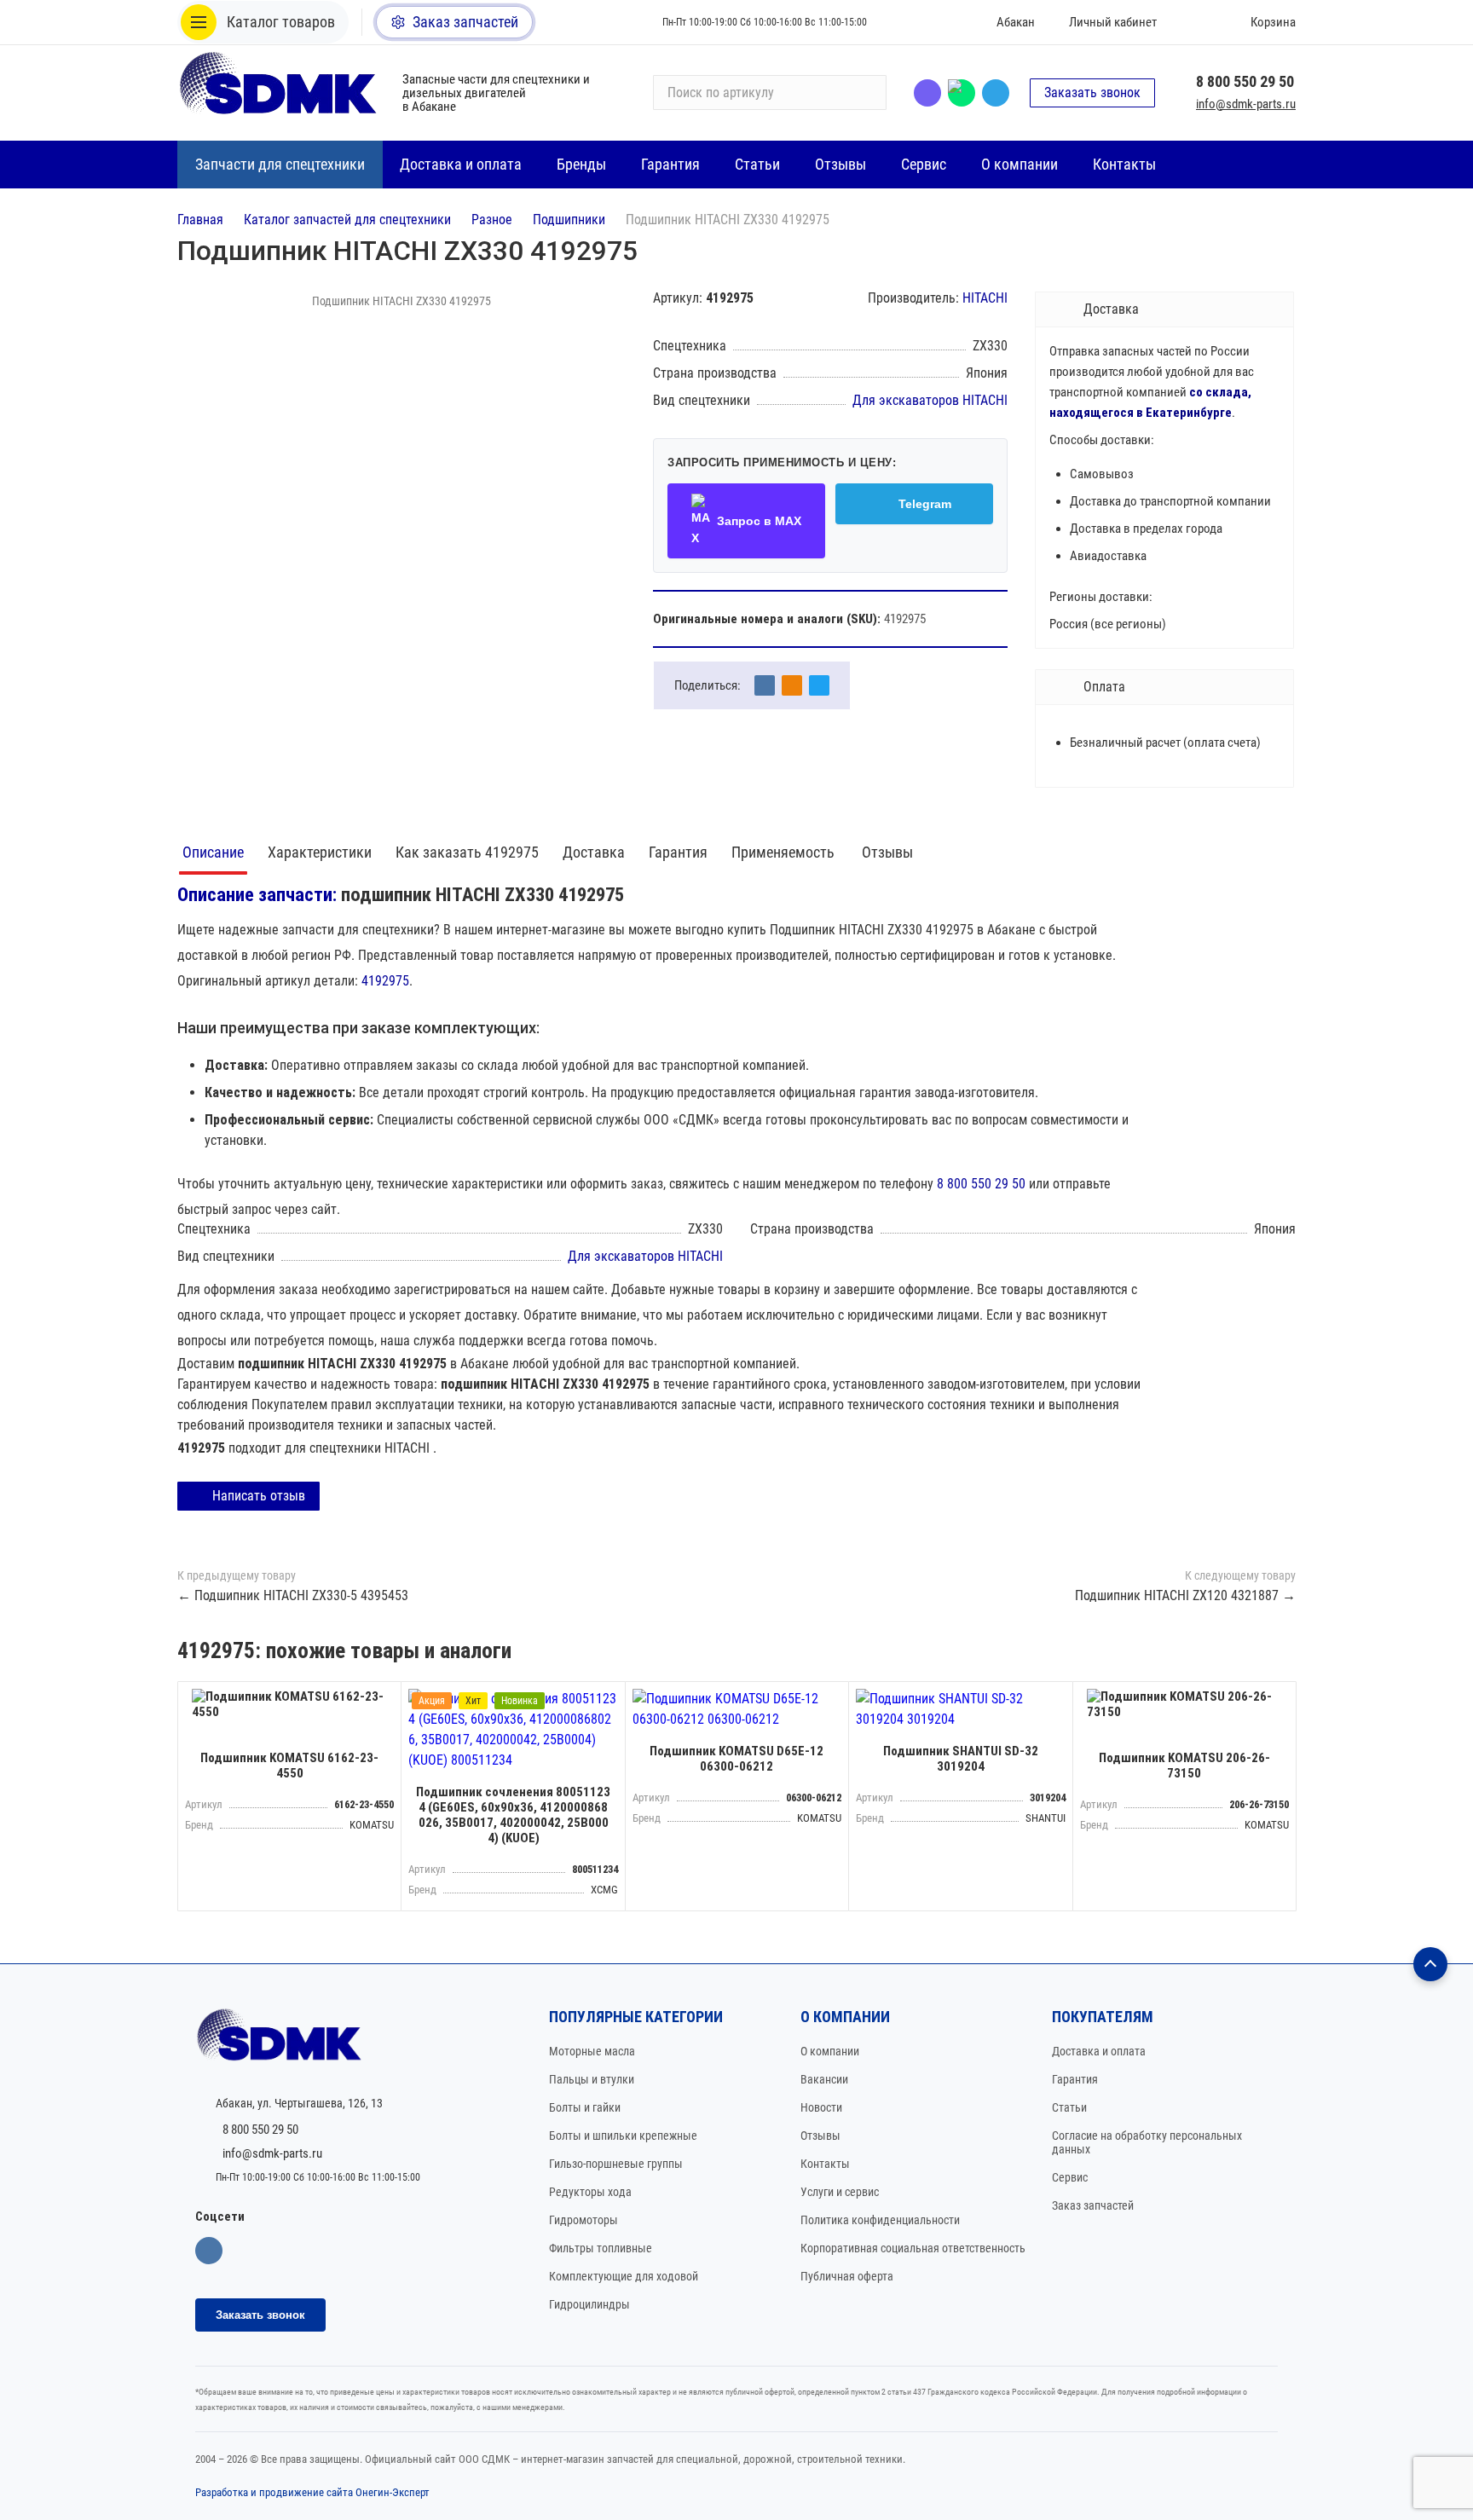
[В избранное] (384, 1699)
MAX (962, 93)
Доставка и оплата (1099, 2051)
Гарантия (678, 852)
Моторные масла (592, 2051)
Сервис (1070, 2177)
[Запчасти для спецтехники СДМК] (280, 92)
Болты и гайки (585, 2107)
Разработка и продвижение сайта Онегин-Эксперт (312, 2492)
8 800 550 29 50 (1245, 81)
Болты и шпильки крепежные (623, 2136)
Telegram (996, 93)
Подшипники (569, 220)
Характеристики (320, 852)
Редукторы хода (590, 2192)
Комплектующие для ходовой (624, 2276)
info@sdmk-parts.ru (1246, 104)
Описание (213, 852)
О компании (830, 2051)
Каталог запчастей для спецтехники (347, 220)
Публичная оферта (847, 2276)
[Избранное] (1194, 22)
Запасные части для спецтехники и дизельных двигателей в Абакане (496, 93)
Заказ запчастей (1093, 2205)
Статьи (1069, 2107)
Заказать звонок (1092, 92)
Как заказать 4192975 (467, 852)
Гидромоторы (583, 2220)
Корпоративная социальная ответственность (913, 2248)
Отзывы (887, 852)
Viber (927, 93)
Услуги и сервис (840, 2192)
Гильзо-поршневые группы (616, 2164)
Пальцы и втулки (592, 2079)
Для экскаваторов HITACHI (930, 400)
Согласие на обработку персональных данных (1147, 2142)
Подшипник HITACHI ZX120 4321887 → (1185, 1595)
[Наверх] (1430, 1964)
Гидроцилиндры (589, 2304)
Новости (821, 2107)
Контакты (825, 2164)
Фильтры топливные (601, 2248)
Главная (200, 220)
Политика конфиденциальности (880, 2220)
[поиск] (866, 93)
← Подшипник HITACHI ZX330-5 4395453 (293, 1595)
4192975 (385, 981)
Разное (492, 220)
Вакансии (824, 2079)
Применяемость (785, 852)
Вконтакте (209, 2251)
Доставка (594, 852)
